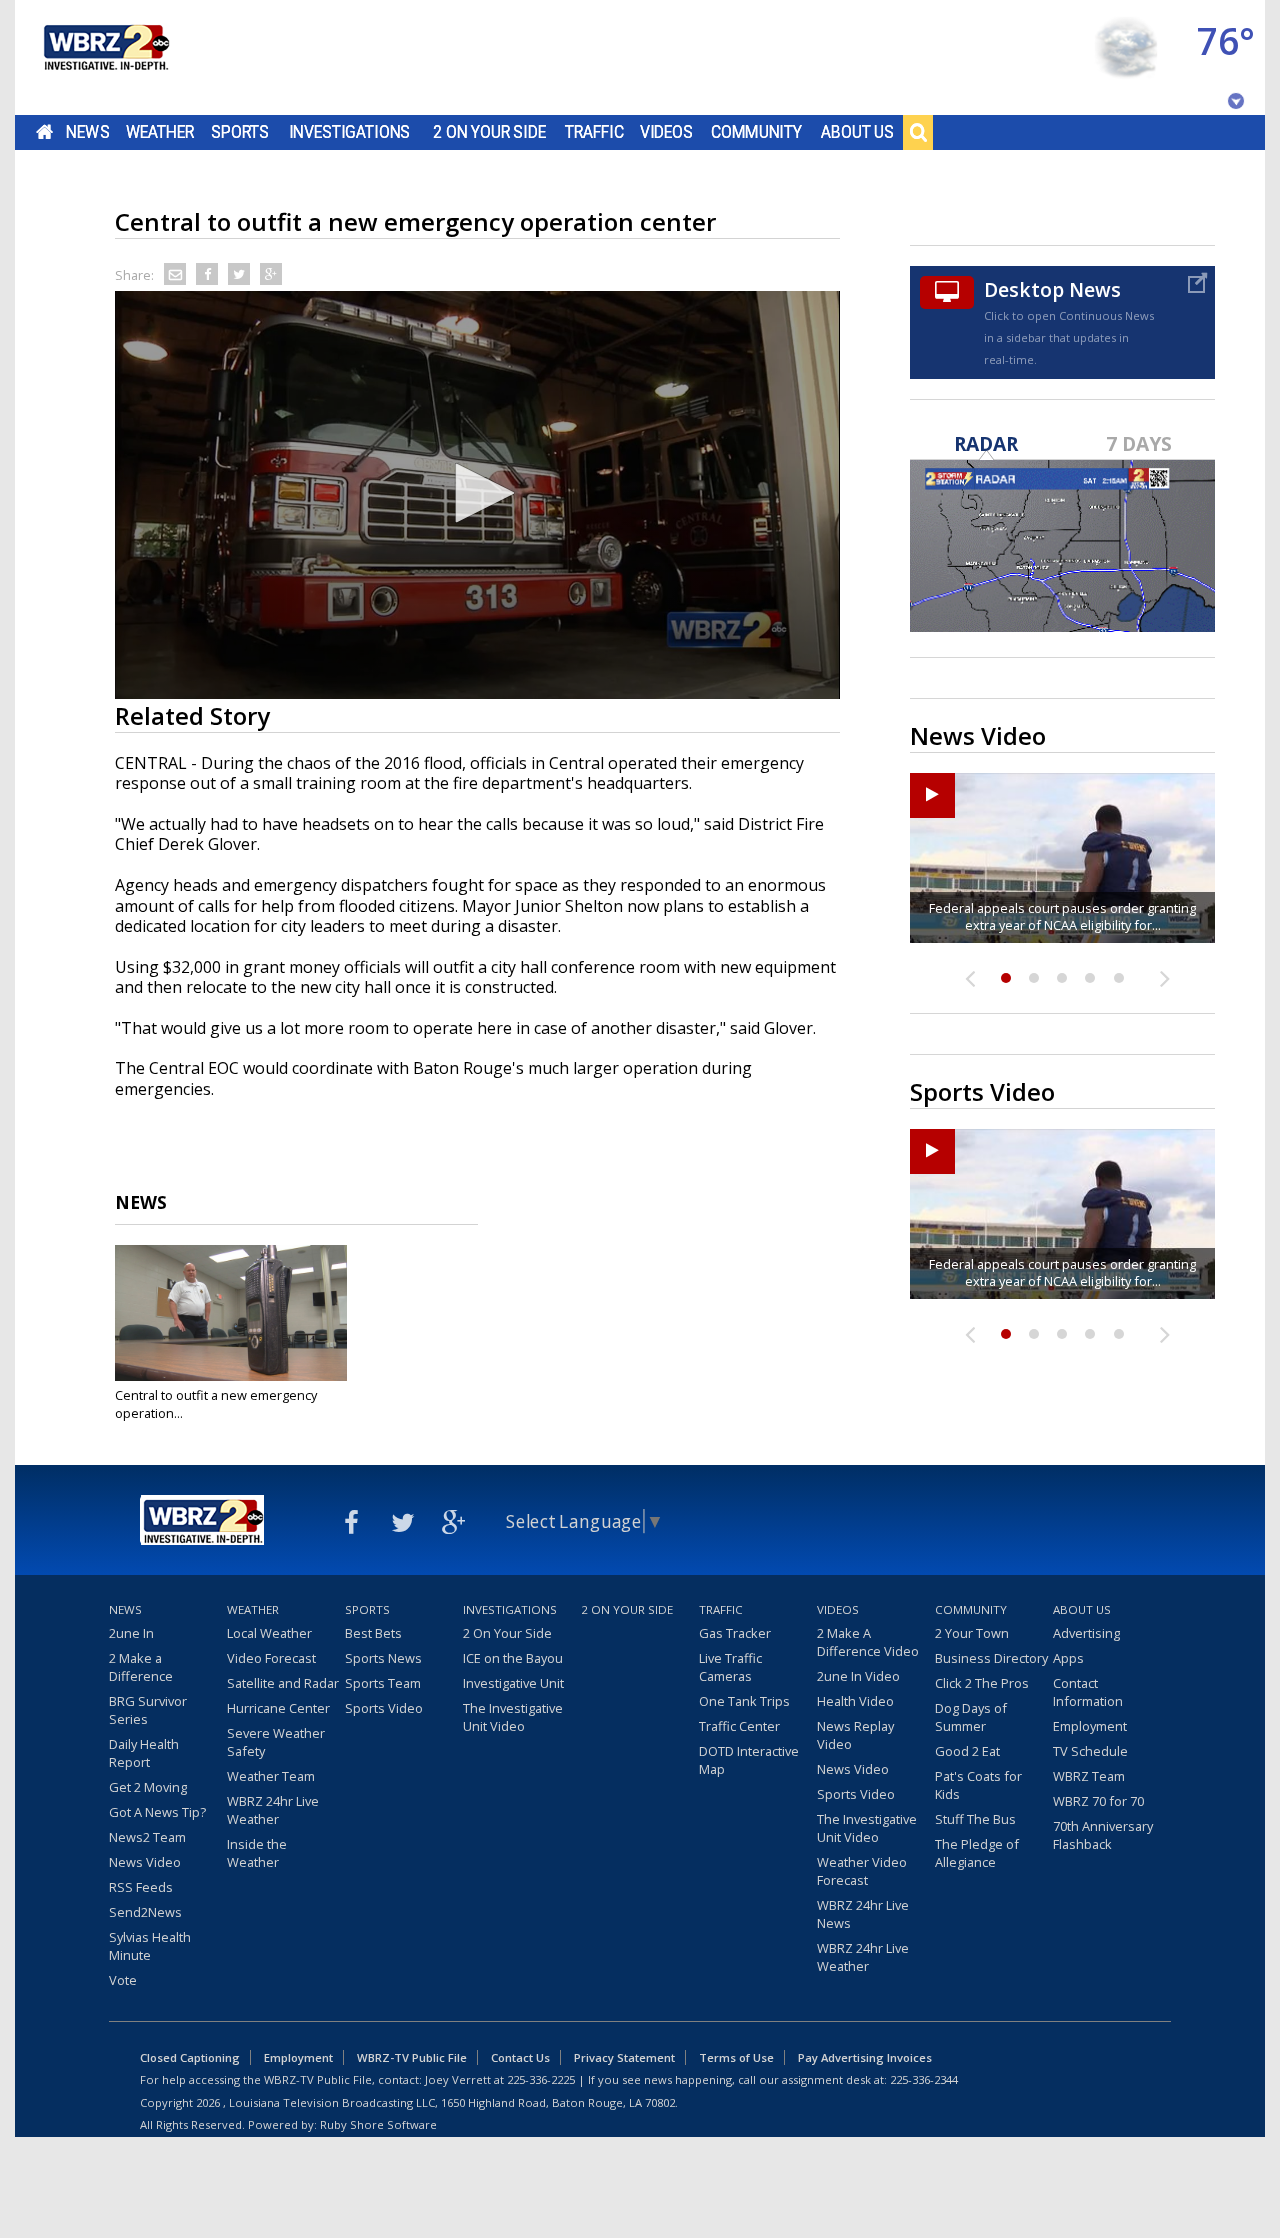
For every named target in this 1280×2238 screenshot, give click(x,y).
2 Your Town (972, 1633)
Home (44, 132)
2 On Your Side (489, 132)
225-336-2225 (541, 2079)
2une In (131, 1633)
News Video (145, 1862)
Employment (1090, 1726)
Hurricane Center (278, 1708)
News (87, 132)
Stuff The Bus (975, 1819)
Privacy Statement (624, 2057)
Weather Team (271, 1776)
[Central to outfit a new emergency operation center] (231, 1313)
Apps (1068, 1658)
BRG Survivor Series (148, 1710)
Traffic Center (739, 1726)
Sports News (383, 1658)
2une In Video (858, 1676)
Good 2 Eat (967, 1751)
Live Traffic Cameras (730, 1667)
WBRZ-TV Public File (412, 2057)
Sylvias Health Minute (150, 1946)
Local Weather (269, 1633)
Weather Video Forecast (862, 1871)
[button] (478, 493)
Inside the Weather (257, 1853)
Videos (666, 132)
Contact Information (1088, 1692)
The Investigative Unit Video (513, 1717)
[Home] (105, 57)
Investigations (350, 132)
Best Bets (373, 1633)
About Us (857, 132)
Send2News (145, 1912)
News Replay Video (855, 1735)
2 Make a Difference (141, 1667)
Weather (160, 132)
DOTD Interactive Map (749, 1760)
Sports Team (383, 1683)
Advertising (1086, 1633)
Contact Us (520, 2057)
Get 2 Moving (148, 1787)
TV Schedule (1090, 1751)
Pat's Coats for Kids (978, 1785)
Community (756, 132)
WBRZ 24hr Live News (863, 1914)
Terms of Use (736, 2057)
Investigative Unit (513, 1683)
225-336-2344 (924, 2079)
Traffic (594, 132)
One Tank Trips (744, 1701)
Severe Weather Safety (276, 1742)
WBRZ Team (1089, 1776)
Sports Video (384, 1708)
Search (918, 132)
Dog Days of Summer (971, 1717)
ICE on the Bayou (513, 1658)
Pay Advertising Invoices (865, 2057)
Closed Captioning (190, 2057)
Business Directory (991, 1658)
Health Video (855, 1701)
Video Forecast (271, 1658)
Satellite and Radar (283, 1683)
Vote (123, 1980)
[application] (477, 495)
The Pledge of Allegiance (977, 1853)
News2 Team (147, 1837)
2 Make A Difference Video (868, 1642)
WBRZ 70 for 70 (1098, 1801)
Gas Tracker (735, 1633)
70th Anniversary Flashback (1103, 1835)
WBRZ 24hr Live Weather (273, 1810)
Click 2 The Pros (982, 1683)
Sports (240, 132)
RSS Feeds (141, 1887)
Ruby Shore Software (378, 2124)
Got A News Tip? (157, 1812)
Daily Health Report (144, 1753)
